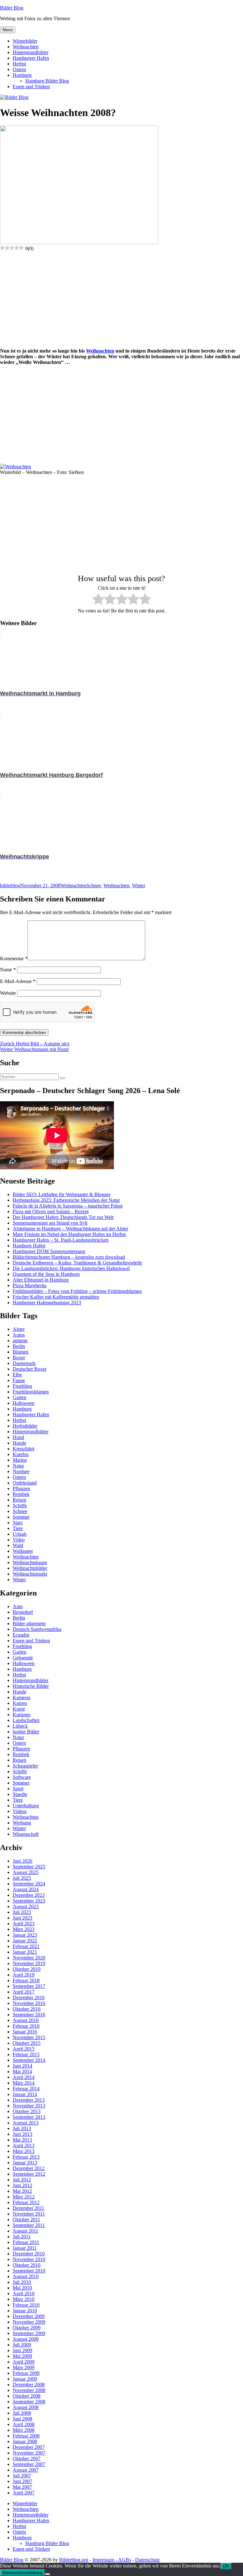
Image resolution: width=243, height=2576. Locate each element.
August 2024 (26, 1889)
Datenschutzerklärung (22, 2573)
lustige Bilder (26, 1732)
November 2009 (29, 2322)
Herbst (19, 64)
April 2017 (24, 1992)
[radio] (98, 600)
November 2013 (29, 2106)
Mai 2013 (22, 2140)
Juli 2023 (22, 1912)
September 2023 (29, 1901)
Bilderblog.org (74, 2560)
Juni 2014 (22, 2066)
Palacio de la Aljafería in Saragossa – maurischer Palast (68, 1206)
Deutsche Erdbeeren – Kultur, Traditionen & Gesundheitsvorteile (77, 1263)
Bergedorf (23, 1612)
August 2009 (26, 2339)
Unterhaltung (26, 1806)
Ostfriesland (25, 1483)
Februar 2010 (26, 2305)
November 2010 (29, 2259)
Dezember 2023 (29, 1895)
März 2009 (24, 2367)
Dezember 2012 (29, 2168)
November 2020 (29, 1958)
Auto (18, 1606)
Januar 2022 (25, 1941)
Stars (18, 1523)
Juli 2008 (22, 2413)
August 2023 (26, 1906)
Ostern (19, 69)
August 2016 (26, 2020)
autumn (20, 1340)
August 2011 (25, 2231)
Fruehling (22, 1386)
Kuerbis (21, 1454)
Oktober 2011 (26, 2219)
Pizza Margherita (30, 1285)
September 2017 (29, 1986)
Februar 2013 (26, 2157)
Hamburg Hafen (29, 1246)
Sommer (21, 1517)
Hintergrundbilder (31, 52)
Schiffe (20, 1506)
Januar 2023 (25, 1935)
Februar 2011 (26, 2242)
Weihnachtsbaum (30, 1562)
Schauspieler (25, 1766)
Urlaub (20, 1534)
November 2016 (29, 2003)
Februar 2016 (26, 2026)
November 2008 (29, 2390)
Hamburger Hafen (31, 58)
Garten (19, 1397)
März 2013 (24, 2151)
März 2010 (24, 2299)
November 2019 (29, 1963)
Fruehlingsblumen (31, 1392)
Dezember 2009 (29, 2316)
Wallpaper (23, 1551)
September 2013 (29, 2117)
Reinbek (21, 1494)
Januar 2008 (25, 2441)
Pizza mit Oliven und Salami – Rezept (51, 1211)
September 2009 (29, 2333)
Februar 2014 (26, 2089)
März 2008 (24, 2430)
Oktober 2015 (27, 2043)
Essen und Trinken (31, 86)
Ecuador (21, 1635)
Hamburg (22, 75)
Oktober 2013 (27, 2111)
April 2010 (24, 2293)
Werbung (22, 1823)
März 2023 (24, 1929)
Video (19, 1540)
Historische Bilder (31, 1686)
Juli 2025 (22, 1878)
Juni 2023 (22, 1918)
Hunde (19, 1443)
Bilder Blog (12, 8)
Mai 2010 (22, 2288)
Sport (18, 1789)
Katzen (20, 1703)
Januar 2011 (25, 2248)
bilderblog (10, 885)
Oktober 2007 (27, 2459)
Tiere (18, 1528)
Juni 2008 (22, 2419)
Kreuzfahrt (23, 1449)
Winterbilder (25, 41)
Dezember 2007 (29, 2447)
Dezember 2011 (28, 2208)
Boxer (19, 1358)
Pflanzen (21, 1488)
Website (8, 993)
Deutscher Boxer (30, 1369)
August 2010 (26, 2276)
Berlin (19, 1346)
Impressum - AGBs (112, 2560)
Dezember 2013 (29, 2100)
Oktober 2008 (27, 2396)
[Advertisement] (121, 299)
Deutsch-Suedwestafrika (37, 1629)
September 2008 (29, 2402)
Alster (19, 1329)
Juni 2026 (22, 1861)
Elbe (17, 1375)
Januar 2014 (25, 2094)
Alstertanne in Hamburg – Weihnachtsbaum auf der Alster (70, 1229)
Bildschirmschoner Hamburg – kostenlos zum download (69, 1257)
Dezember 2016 (29, 1998)
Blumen (21, 1352)
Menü (8, 30)
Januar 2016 (25, 2032)
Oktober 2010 (27, 2265)
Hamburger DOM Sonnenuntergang (49, 1251)
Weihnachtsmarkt (30, 1574)
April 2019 (24, 1975)
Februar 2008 (26, 2436)
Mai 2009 (22, 2356)
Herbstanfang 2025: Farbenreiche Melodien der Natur (66, 1200)
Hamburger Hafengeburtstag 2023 (47, 1303)
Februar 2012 (26, 2202)
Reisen (19, 1500)
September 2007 (29, 2464)
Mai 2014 (22, 2072)
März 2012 (24, 2197)
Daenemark (24, 1363)
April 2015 (24, 2049)
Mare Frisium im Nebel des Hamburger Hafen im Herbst (69, 1234)
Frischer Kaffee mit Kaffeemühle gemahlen (56, 1297)
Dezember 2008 (29, 2385)
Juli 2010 (22, 2282)
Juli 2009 (22, 2345)
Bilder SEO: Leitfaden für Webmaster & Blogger (62, 1194)
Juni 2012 (22, 2185)
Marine (20, 1460)
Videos (20, 1811)
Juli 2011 (22, 2237)
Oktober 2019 (27, 1969)
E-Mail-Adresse (18, 981)
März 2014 (24, 2083)
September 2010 (29, 2271)
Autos (19, 1335)
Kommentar (14, 959)
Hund (18, 1437)
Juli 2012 (22, 2180)
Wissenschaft (26, 1834)
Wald (18, 1545)
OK (226, 2566)
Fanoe (19, 1380)
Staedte (20, 1794)
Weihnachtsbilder (30, 1568)
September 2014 (29, 2060)
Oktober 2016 (27, 2009)
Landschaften (26, 1720)
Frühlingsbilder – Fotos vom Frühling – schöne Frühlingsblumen (77, 1291)
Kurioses (22, 1715)
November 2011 (29, 2214)
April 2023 (24, 1924)
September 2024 (29, 1884)
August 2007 (26, 2470)
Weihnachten (26, 47)
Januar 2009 (25, 2379)
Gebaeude (23, 1658)
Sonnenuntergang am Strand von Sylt (50, 1223)
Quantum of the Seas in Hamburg (46, 1274)
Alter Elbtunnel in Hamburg (41, 1280)
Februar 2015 (26, 2054)
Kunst (19, 1709)
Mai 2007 (22, 2487)
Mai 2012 (22, 2191)
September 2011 (29, 2225)
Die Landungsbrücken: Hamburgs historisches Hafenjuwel (71, 1268)
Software (22, 1777)
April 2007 (24, 2493)
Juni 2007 (22, 2481)
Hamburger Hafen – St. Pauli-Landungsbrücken (61, 1240)
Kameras (22, 1697)
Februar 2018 (26, 1980)
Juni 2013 (22, 2134)
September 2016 (29, 2015)
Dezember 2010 (29, 2254)
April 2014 (24, 2077)
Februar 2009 (26, 2373)
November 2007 (29, 2453)
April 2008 (24, 2424)
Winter (139, 885)
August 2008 (26, 2407)
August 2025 (26, 1872)
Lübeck (20, 1726)
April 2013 (24, 2146)
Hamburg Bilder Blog (47, 81)
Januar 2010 (25, 2311)
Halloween (24, 1403)
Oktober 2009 (27, 2328)
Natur (18, 1466)
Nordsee (21, 1471)
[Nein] (47, 2574)
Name (8, 970)
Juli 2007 (22, 2476)
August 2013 (26, 2123)
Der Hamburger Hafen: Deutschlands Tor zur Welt (63, 1217)
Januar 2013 (25, 2163)
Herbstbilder (25, 1426)
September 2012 (29, 2174)
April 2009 (24, 2362)
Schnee (94, 885)
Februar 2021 (26, 1946)
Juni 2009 (22, 2350)
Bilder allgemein (29, 1623)
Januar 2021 (25, 1952)
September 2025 (29, 1867)
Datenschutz (147, 2560)
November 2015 (29, 2037)
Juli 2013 (22, 2128)
